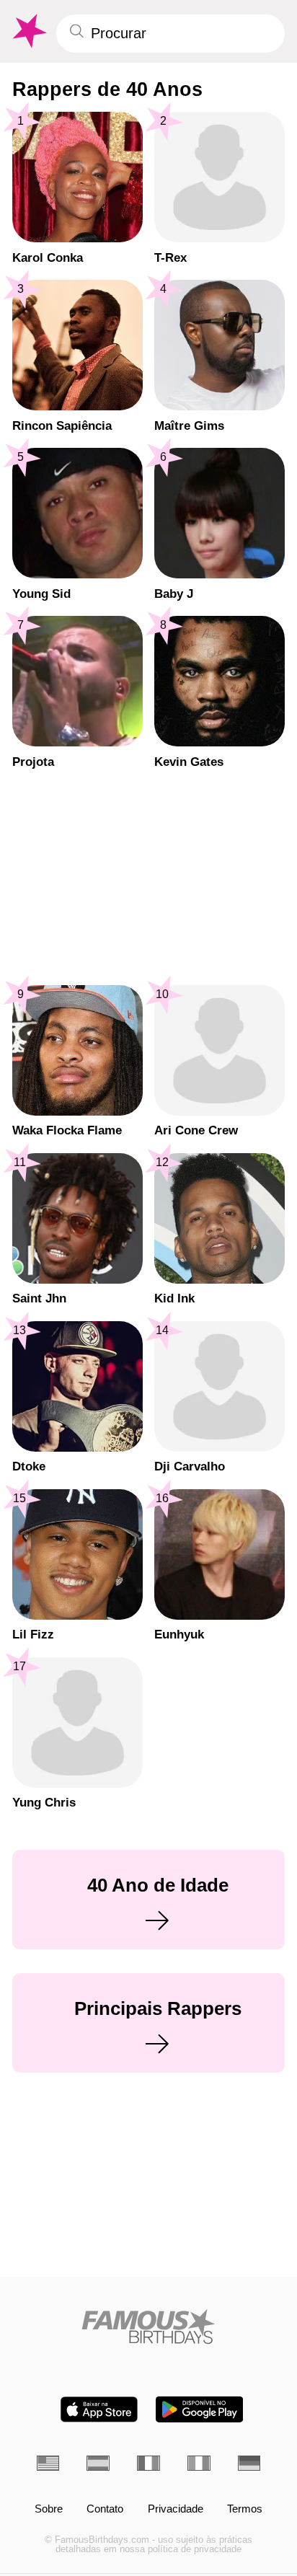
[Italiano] (199, 2463)
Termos (245, 2509)
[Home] (149, 2326)
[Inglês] (48, 2463)
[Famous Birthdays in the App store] (99, 2409)
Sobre (49, 2509)
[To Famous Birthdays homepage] (28, 31)
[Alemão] (249, 2463)
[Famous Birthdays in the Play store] (199, 2409)
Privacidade (176, 2509)
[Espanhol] (98, 2463)
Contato (105, 2509)
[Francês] (148, 2463)
